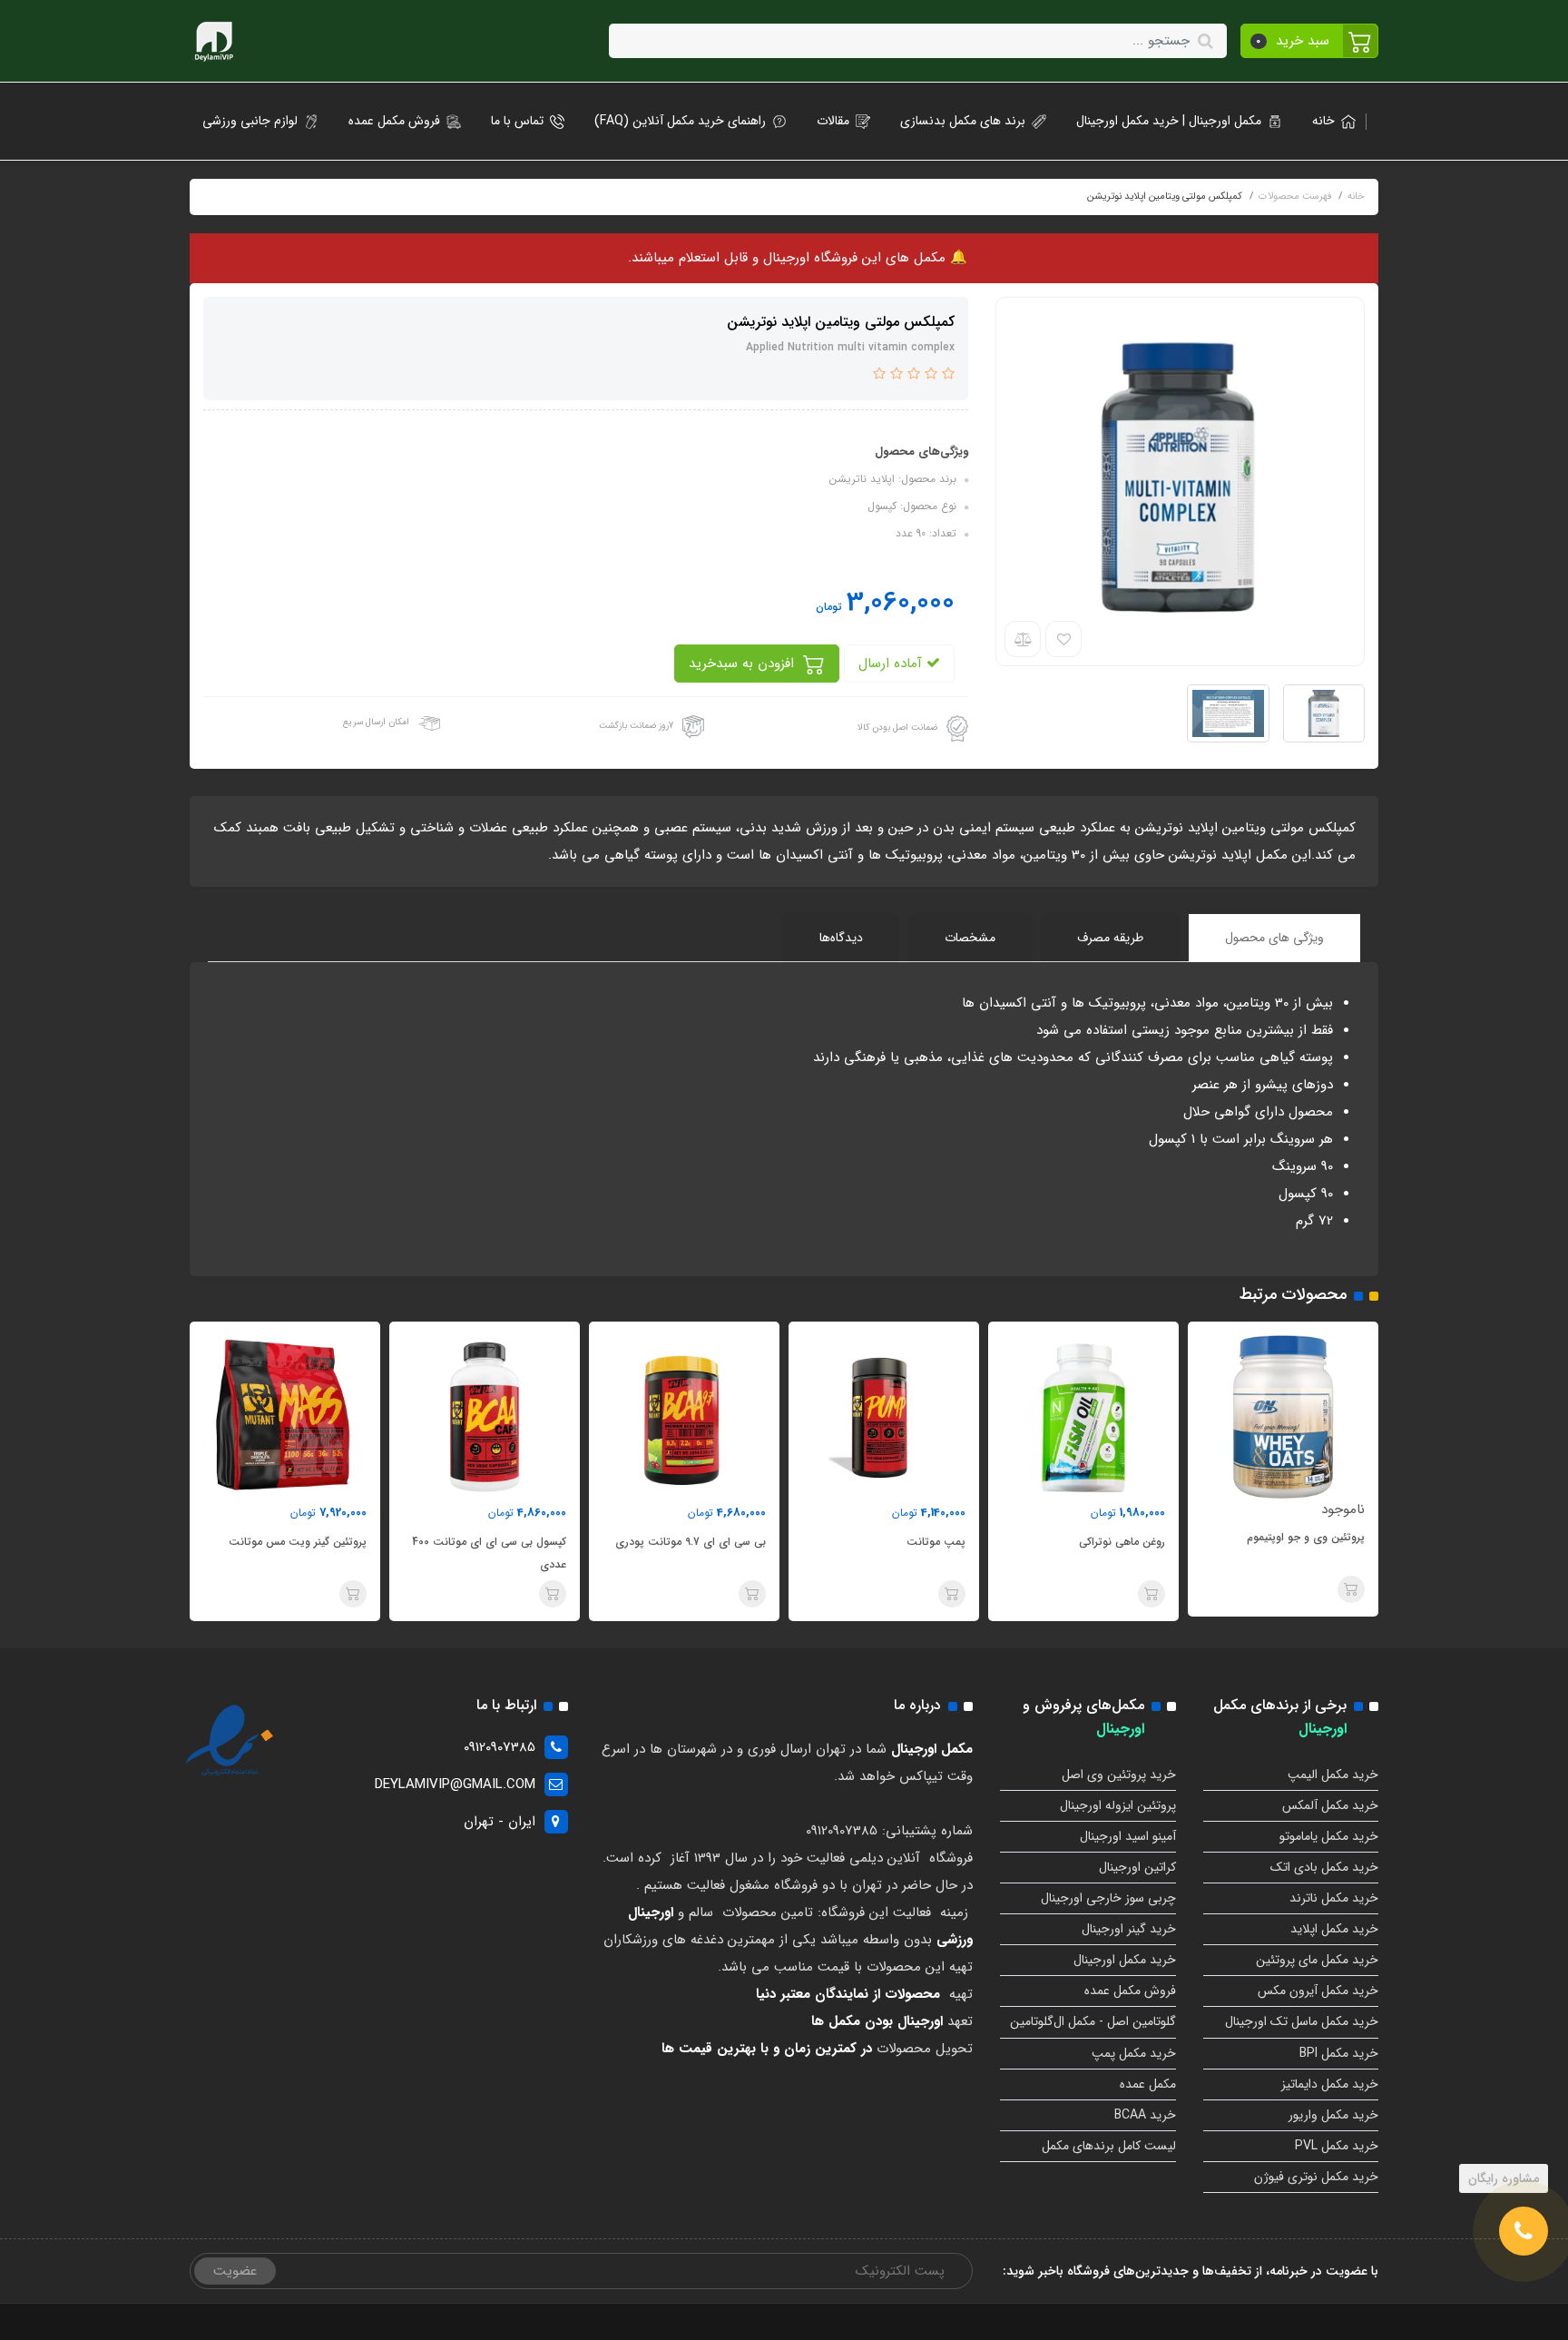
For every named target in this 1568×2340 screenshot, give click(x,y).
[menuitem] (1328, 121)
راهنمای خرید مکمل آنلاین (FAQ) (680, 121)
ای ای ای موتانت (327, 1542)
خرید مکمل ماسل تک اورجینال (1302, 2021)
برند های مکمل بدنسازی (963, 121)
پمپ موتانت (1136, 1542)
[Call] (1524, 2231)
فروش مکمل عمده (394, 121)
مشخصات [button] (970, 938)
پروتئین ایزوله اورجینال (1118, 1805)
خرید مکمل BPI (1339, 2053)
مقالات (833, 121)
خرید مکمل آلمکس (1330, 1805)
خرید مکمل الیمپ (1333, 1775)
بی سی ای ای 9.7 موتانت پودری (890, 1542)
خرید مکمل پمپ (1134, 2053)
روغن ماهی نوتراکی (1322, 1542)
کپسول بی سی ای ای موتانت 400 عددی (689, 1553)
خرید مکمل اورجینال (1125, 1960)
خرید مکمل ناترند (1334, 1898)
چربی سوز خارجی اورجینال (1108, 1898)
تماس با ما (517, 121)
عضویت (235, 2271)
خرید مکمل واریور (1333, 2115)
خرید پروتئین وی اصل (1119, 1775)
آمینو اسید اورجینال (1128, 1836)
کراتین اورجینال (1137, 1867)
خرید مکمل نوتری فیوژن (1316, 2177)
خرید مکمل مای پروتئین (1317, 1960)
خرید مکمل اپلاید (1334, 1929)
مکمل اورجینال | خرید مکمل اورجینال (1169, 121)
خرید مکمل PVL (1337, 2146)
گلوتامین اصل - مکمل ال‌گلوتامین (1093, 2021)
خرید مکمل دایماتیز (1330, 2084)
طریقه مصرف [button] (1110, 938)
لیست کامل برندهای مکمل (1109, 2146)
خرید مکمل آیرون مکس (1318, 1991)
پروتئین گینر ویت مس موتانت (497, 1542)
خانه (1323, 121)
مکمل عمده (1148, 2084)
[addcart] (1351, 1594)
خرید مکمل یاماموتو (1329, 1836)
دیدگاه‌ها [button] (841, 938)
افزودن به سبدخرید (744, 664)
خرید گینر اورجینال (1129, 1929)
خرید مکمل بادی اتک (1324, 1867)
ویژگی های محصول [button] (1274, 938)
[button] (1310, 41)
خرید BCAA (1145, 2115)
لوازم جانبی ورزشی (250, 121)
